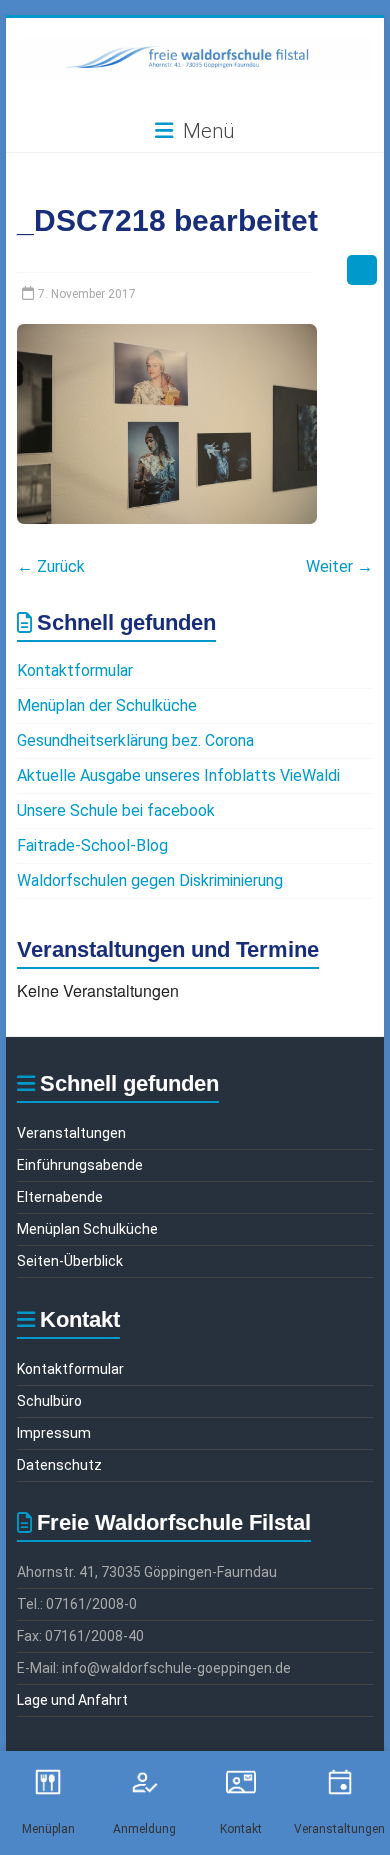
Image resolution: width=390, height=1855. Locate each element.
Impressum (54, 1433)
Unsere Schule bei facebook (116, 810)
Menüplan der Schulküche (107, 705)
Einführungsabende (80, 1165)
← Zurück (51, 566)
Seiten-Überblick (70, 1261)
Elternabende (60, 1197)
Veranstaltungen (71, 1133)
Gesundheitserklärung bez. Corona (135, 740)
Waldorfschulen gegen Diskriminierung (150, 880)
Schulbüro (49, 1401)
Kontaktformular (75, 670)
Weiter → (339, 566)
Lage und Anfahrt (72, 1700)
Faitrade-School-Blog (92, 845)
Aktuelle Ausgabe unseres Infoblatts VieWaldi (178, 775)
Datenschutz (59, 1465)
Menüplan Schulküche (87, 1229)
